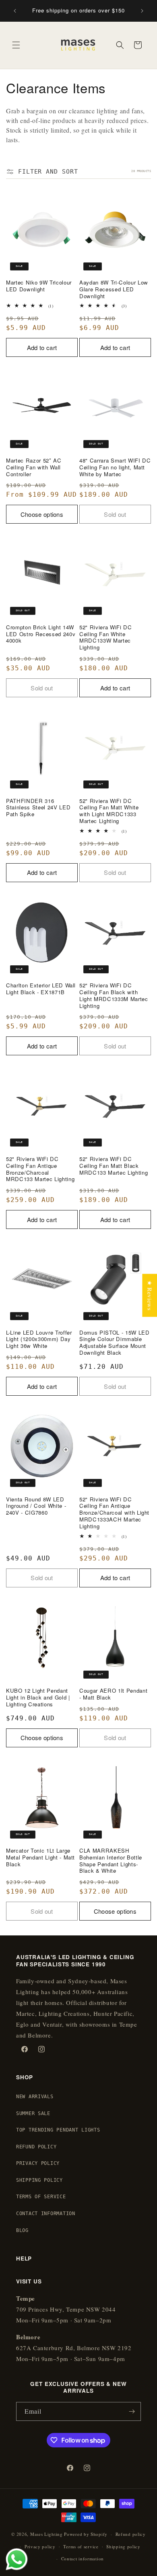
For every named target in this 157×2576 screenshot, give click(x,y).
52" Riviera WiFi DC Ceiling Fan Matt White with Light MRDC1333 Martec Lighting (109, 811)
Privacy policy (40, 2546)
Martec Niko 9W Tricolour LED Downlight (39, 286)
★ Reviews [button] (150, 1295)
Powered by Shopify (86, 2534)
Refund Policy (36, 2147)
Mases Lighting (46, 2534)
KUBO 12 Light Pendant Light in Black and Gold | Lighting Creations (38, 1698)
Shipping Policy (39, 2180)
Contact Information (46, 2214)
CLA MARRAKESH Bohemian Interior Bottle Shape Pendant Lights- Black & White (111, 1861)
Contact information (83, 2559)
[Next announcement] (142, 11)
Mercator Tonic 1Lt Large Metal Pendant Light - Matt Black (40, 1857)
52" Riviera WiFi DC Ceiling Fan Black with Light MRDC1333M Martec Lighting (114, 996)
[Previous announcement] (15, 11)
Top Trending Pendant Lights (58, 2130)
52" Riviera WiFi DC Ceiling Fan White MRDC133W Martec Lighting (106, 638)
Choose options (42, 514)
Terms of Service (41, 2197)
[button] (16, 45)
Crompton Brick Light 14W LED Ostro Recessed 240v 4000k (41, 634)
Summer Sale (33, 2113)
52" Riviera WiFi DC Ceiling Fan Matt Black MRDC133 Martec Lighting (114, 1166)
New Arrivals (35, 2097)
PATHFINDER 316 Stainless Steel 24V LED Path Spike (38, 808)
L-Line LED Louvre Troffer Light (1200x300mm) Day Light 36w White (39, 1339)
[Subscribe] (132, 2411)
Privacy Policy (38, 2163)
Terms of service (81, 2546)
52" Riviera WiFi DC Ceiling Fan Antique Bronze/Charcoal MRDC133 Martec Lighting (40, 1169)
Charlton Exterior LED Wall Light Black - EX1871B (41, 989)
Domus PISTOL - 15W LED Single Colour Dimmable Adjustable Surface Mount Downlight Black (115, 1343)
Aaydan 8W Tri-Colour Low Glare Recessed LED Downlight (114, 289)
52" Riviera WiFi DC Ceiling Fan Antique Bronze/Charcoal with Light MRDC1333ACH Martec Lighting (114, 1513)
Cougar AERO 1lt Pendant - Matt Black (113, 1694)
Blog (22, 2230)
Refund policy (131, 2534)
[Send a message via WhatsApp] (17, 2559)
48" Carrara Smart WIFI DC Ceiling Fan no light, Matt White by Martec (115, 467)
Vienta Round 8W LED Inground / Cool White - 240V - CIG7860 (36, 1506)
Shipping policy (123, 2546)
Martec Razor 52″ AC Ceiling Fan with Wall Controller (34, 467)
